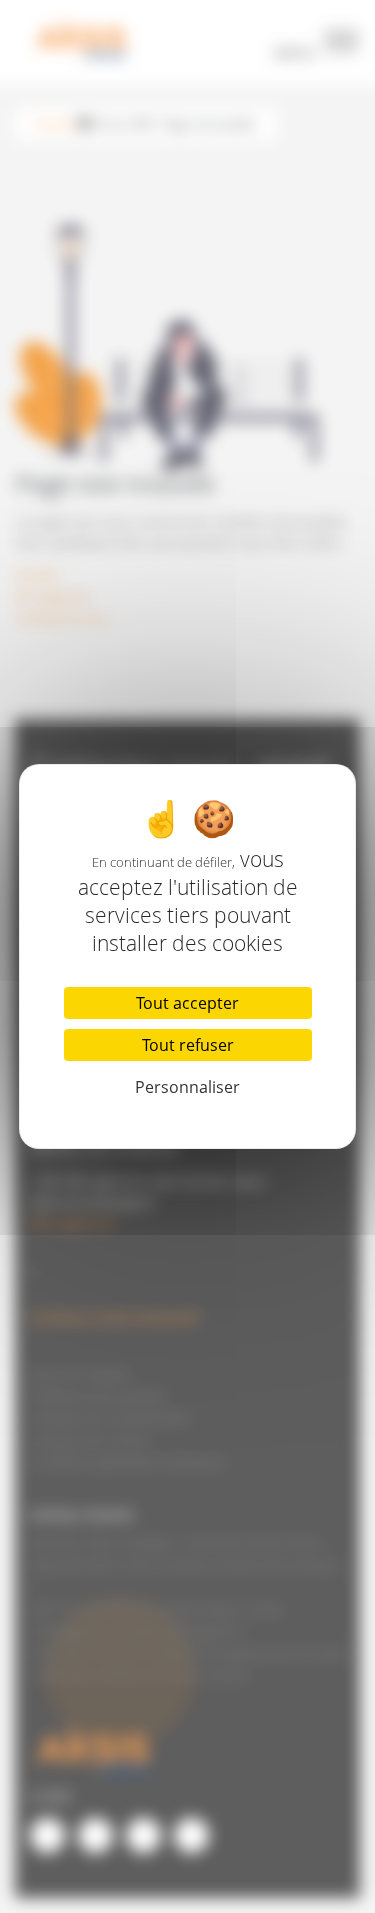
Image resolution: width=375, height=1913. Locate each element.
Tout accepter (187, 1003)
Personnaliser (187, 1087)
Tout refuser (188, 1045)
